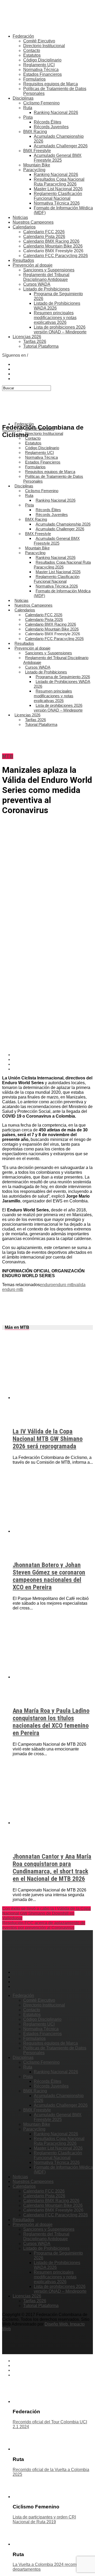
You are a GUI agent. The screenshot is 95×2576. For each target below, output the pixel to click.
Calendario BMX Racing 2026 (51, 241)
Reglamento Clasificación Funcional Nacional (58, 196)
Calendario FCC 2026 (44, 232)
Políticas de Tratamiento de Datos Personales (53, 479)
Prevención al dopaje (33, 265)
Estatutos (32, 55)
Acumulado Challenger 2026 (61, 146)
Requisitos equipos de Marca (51, 84)
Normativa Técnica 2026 (57, 203)
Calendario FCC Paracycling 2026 (56, 256)
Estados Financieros (42, 74)
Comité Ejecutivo (39, 41)
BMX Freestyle (37, 151)
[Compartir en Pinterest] (53, 1064)
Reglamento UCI (39, 65)
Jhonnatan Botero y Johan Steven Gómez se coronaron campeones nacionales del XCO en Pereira (49, 1576)
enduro (46, 1285)
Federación (23, 36)
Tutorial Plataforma (41, 346)
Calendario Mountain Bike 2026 (53, 246)
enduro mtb (64, 1285)
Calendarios (24, 227)
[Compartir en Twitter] (53, 1060)
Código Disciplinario (42, 60)
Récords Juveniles (51, 127)
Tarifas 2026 (35, 341)
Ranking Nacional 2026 (56, 113)
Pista (28, 117)
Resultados (23, 260)
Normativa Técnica (41, 70)
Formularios (34, 79)
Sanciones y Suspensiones (49, 270)
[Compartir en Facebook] (53, 1055)
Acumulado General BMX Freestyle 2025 (58, 158)
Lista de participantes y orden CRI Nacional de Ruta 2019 (44, 2519)
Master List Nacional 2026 (58, 189)
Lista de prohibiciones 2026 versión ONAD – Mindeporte (60, 330)
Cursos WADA (37, 284)
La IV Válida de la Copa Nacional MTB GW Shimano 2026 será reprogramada (48, 1439)
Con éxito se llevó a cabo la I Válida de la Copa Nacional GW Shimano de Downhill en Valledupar (46, 1913)
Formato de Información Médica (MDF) (62, 593)
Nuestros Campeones (33, 222)
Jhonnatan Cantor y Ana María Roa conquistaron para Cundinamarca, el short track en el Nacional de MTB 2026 (52, 1868)
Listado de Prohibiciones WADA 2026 (62, 684)
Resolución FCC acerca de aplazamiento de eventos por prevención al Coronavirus (44, 1925)
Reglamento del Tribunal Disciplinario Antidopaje (46, 277)
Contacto (32, 50)
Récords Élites (47, 122)
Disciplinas (23, 98)
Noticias (20, 217)
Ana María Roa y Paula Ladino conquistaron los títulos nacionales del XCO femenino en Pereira (51, 1722)
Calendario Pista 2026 (44, 237)
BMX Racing (35, 132)
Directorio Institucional (44, 46)
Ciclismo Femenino (41, 103)
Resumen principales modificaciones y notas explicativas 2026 (55, 318)
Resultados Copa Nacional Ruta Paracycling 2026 (59, 182)
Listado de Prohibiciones (46, 289)
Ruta (28, 108)
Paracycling (34, 170)
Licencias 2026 (27, 337)
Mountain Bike (37, 165)
